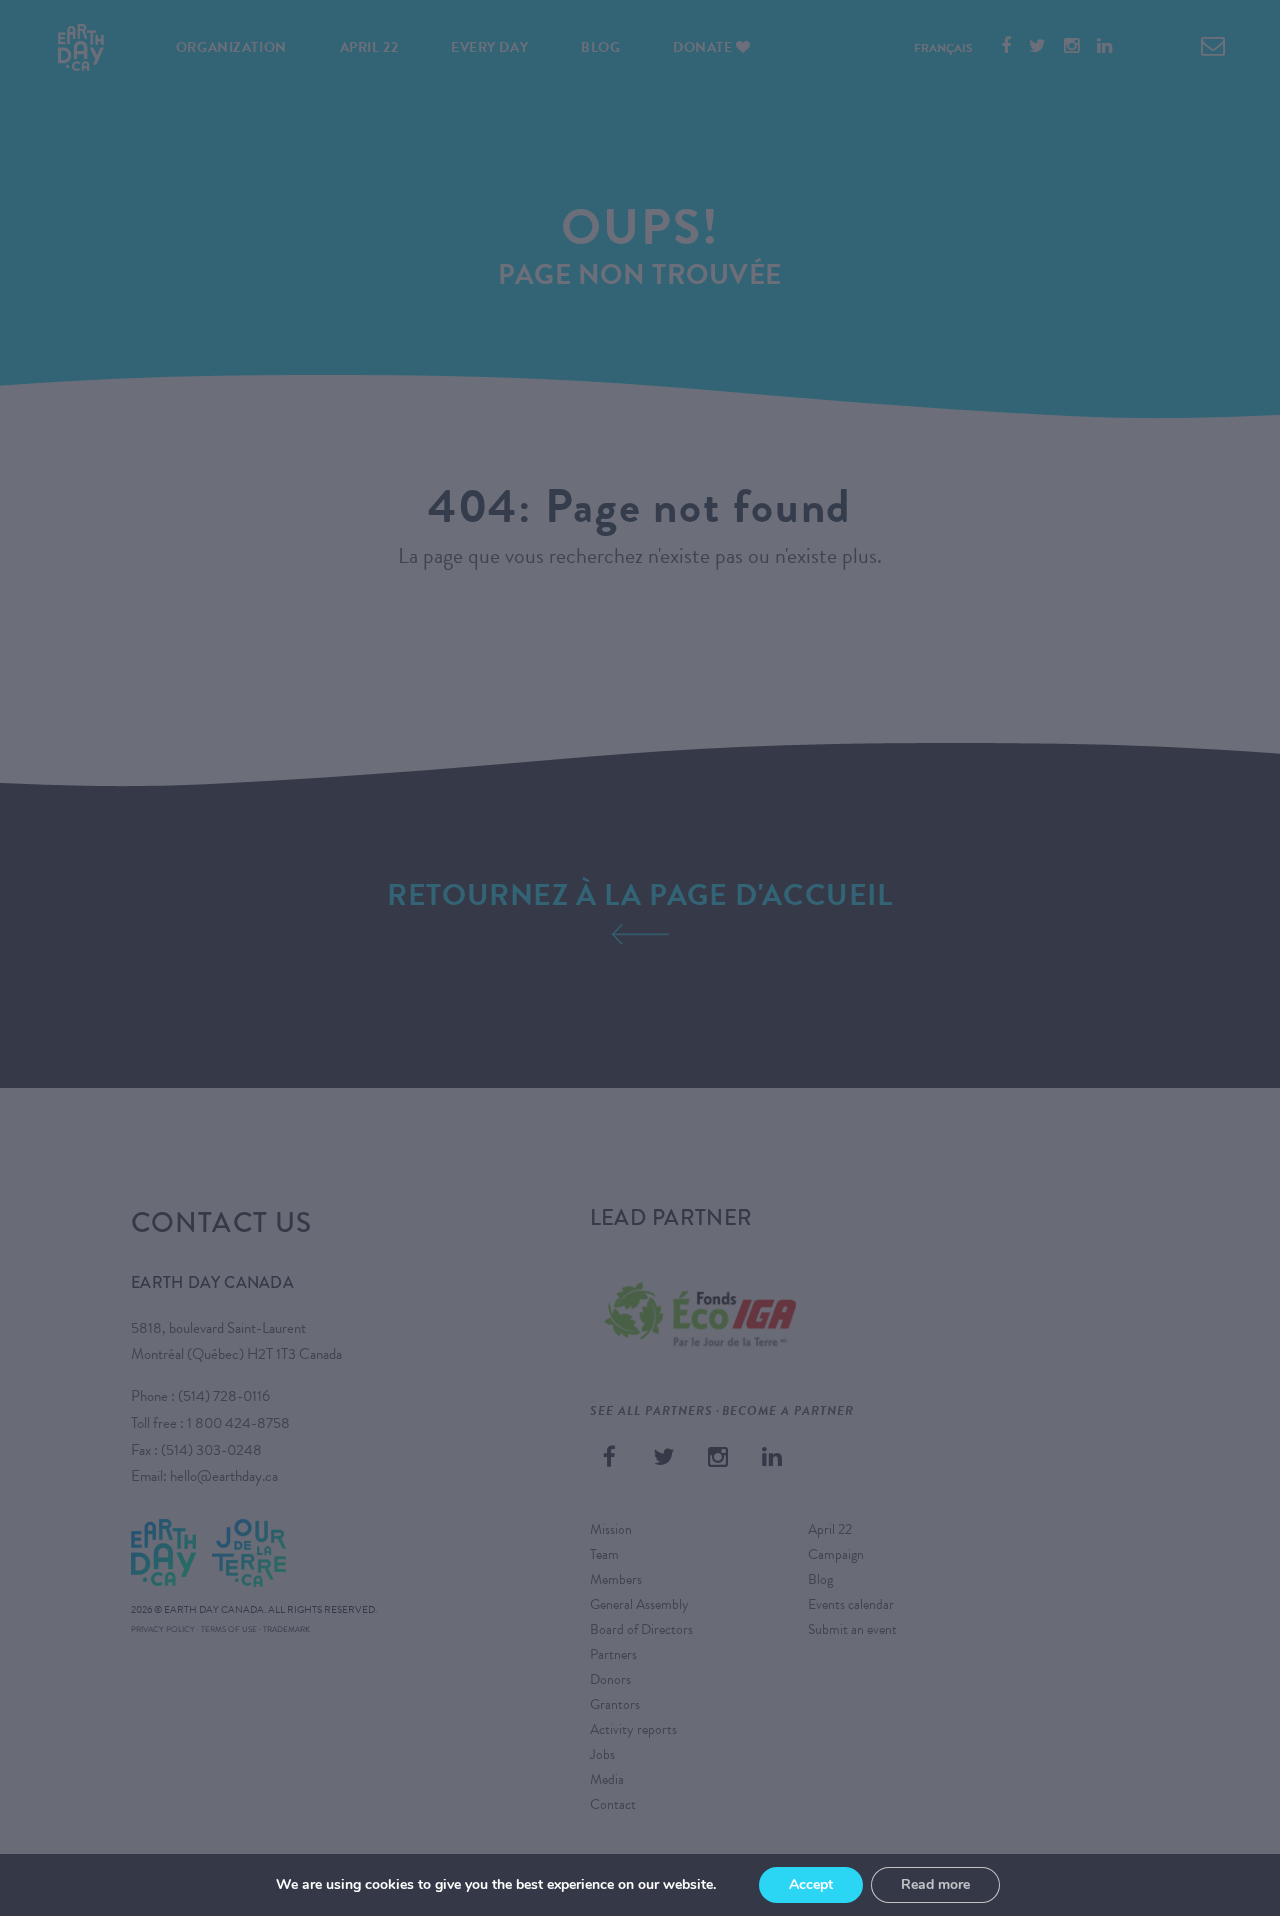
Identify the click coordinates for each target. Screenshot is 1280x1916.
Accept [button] (811, 1884)
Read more (935, 1884)
